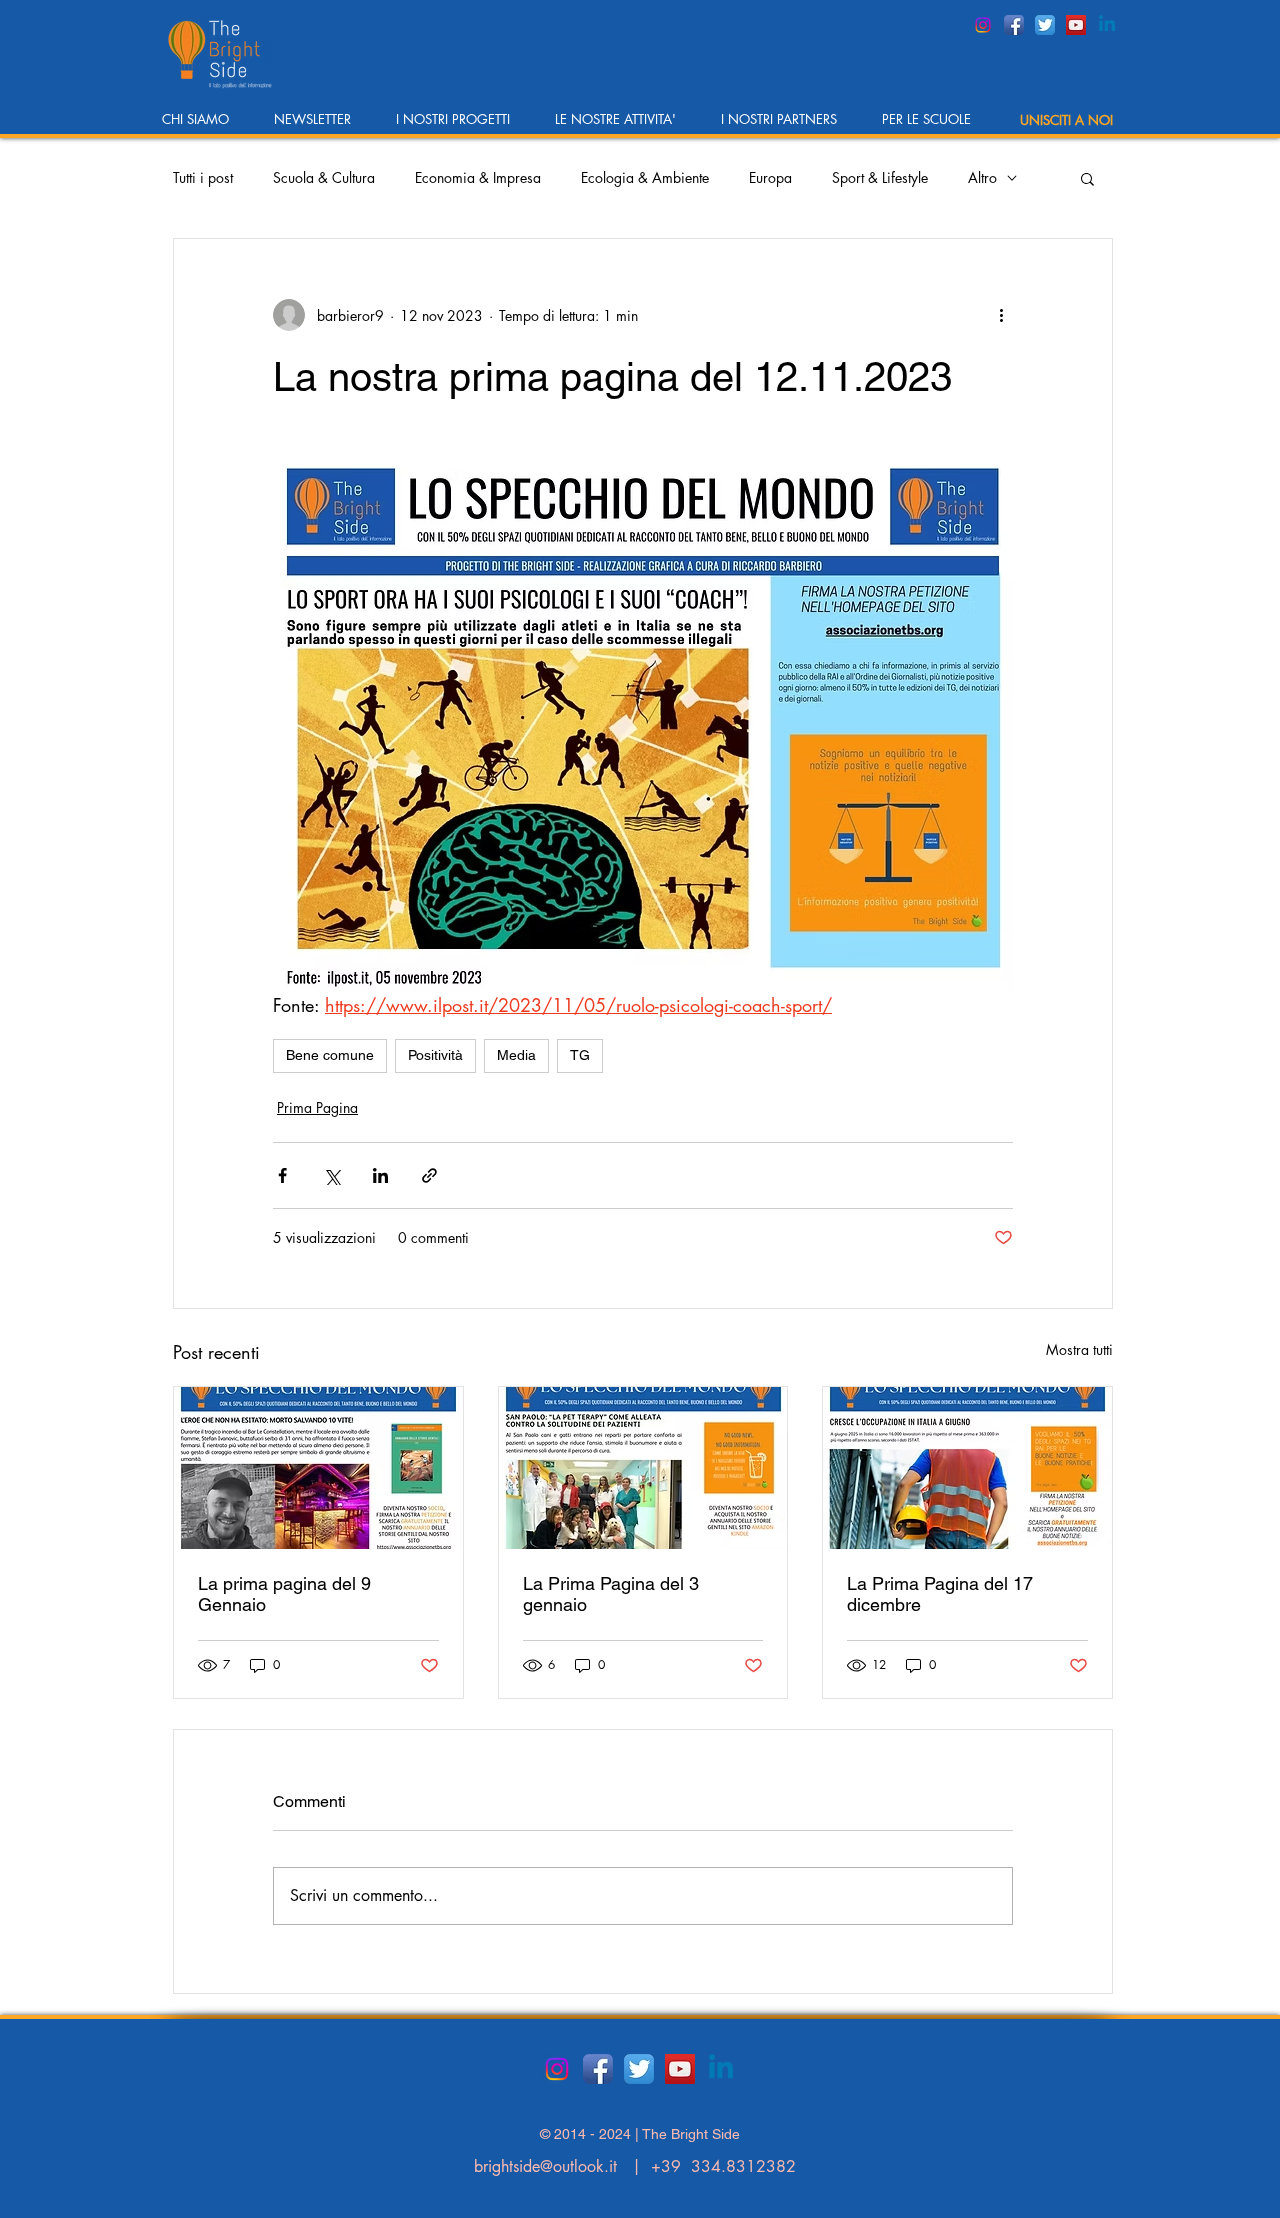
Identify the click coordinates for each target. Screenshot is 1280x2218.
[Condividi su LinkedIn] (380, 1175)
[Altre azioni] (1001, 315)
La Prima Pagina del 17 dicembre (940, 1594)
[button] (203, 125)
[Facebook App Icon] (1014, 25)
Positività (435, 1055)
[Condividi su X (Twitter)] (331, 1175)
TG (580, 1055)
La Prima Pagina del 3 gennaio (611, 1594)
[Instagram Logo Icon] (983, 25)
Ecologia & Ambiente (645, 177)
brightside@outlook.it (545, 2166)
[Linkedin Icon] (1107, 25)
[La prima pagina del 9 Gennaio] (318, 1468)
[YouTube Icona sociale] (1076, 25)
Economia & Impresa (478, 177)
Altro (982, 177)
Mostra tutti (1079, 1349)
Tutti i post (203, 177)
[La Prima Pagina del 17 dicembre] (967, 1468)
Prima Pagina (317, 1107)
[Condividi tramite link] (429, 1175)
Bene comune (330, 1055)
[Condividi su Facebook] (282, 1175)
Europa (770, 177)
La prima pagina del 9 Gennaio (284, 1594)
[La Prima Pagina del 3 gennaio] (643, 1468)
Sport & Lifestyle (880, 177)
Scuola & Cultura (324, 177)
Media (516, 1055)
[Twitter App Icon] (1045, 25)
